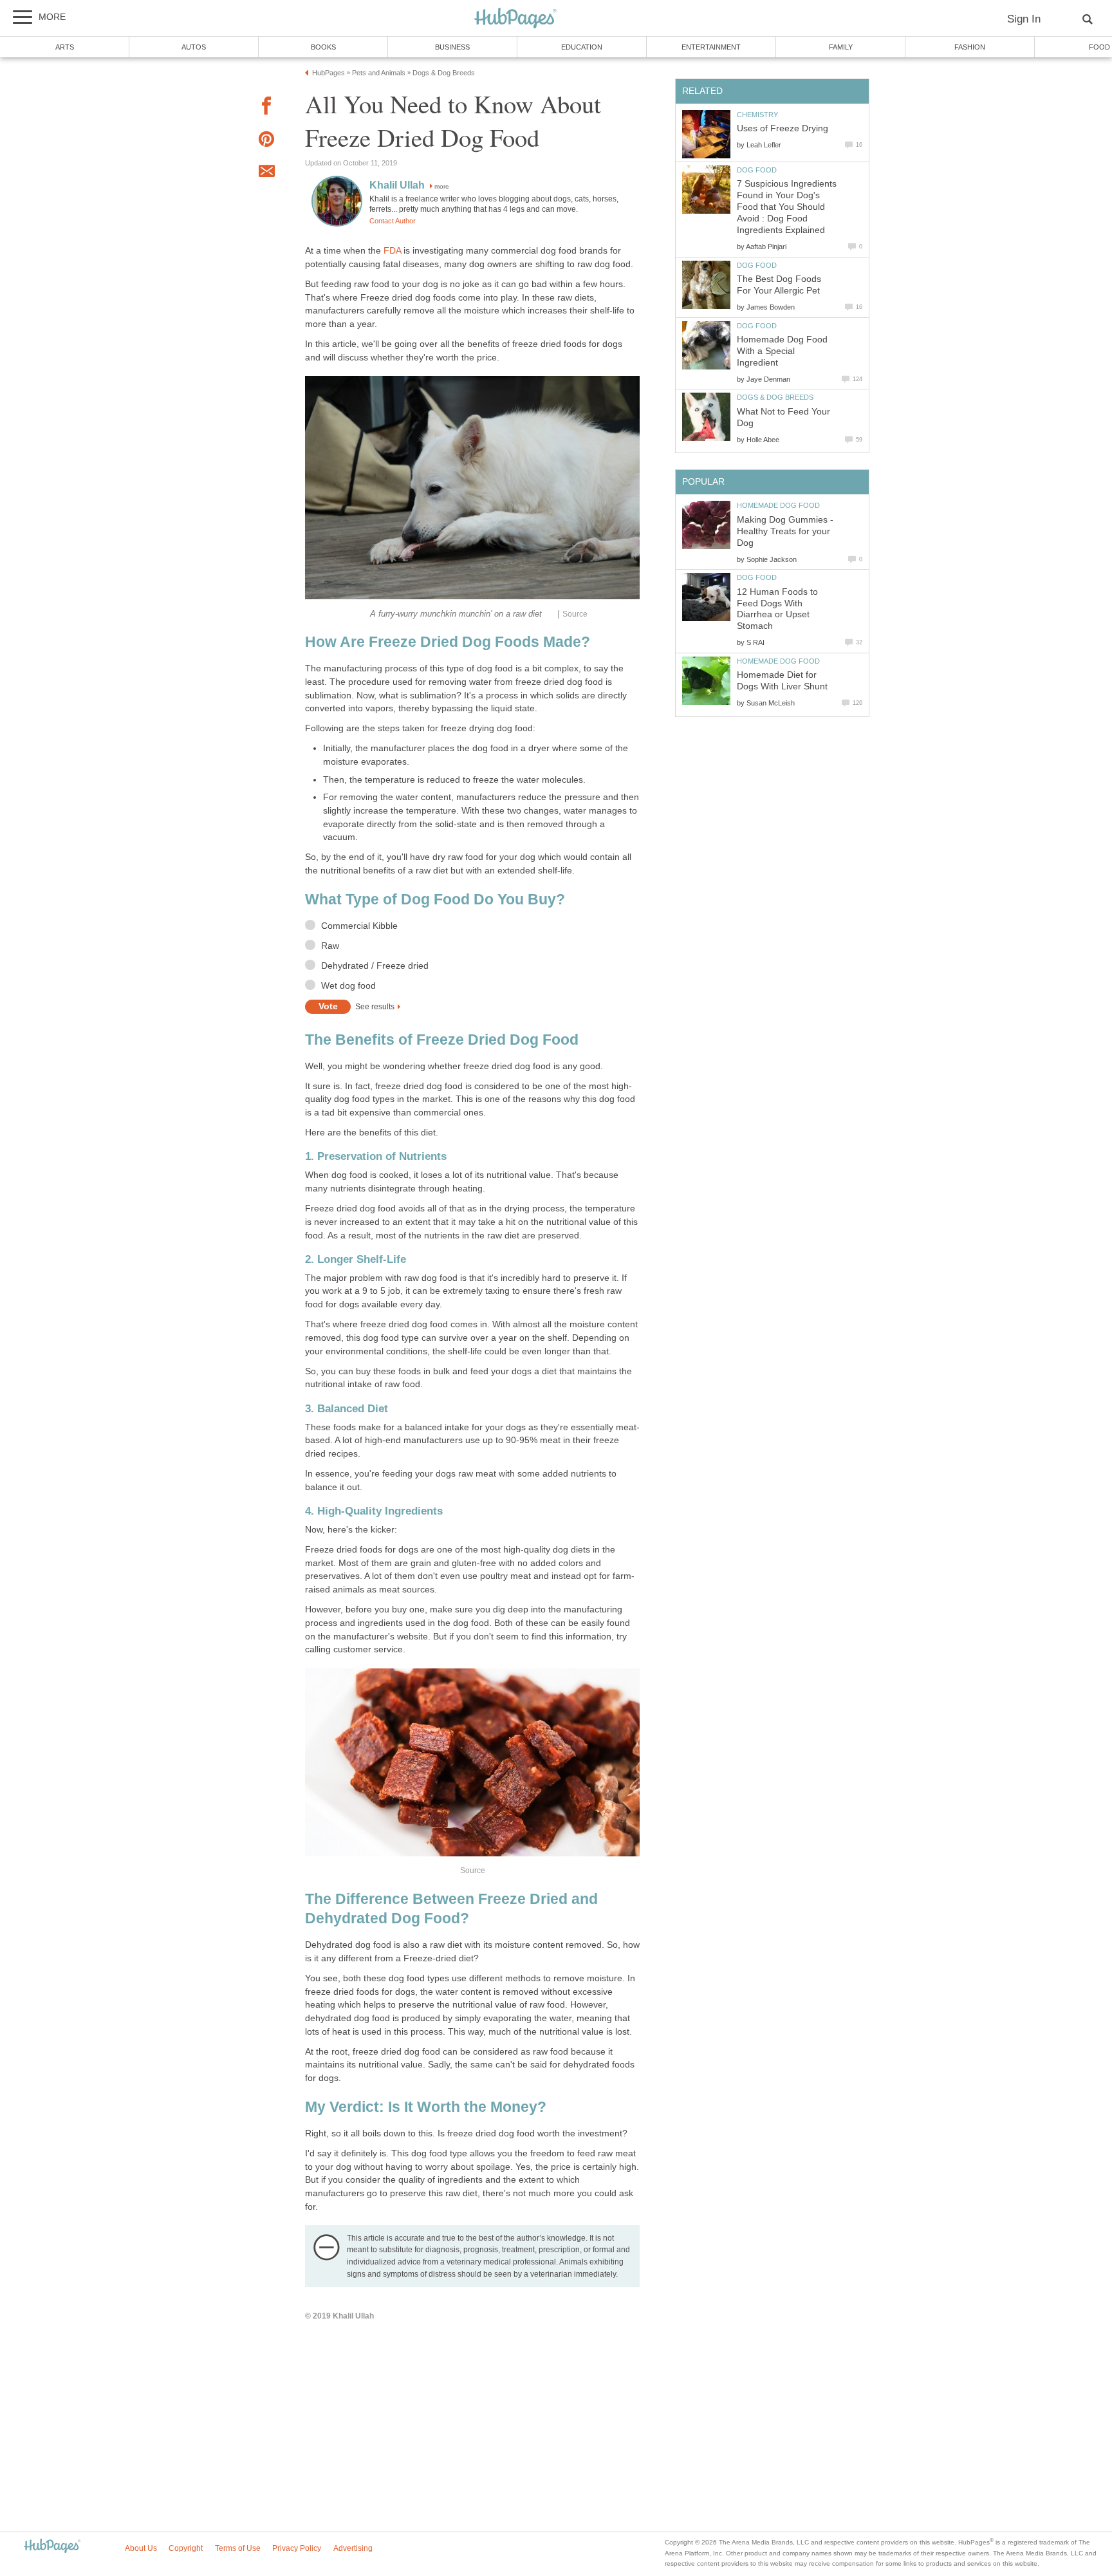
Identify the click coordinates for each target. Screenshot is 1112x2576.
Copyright (186, 2548)
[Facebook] (266, 108)
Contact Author (393, 221)
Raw (330, 946)
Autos (194, 47)
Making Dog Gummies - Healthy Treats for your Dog (785, 531)
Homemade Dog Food (778, 505)
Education (582, 47)
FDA (392, 251)
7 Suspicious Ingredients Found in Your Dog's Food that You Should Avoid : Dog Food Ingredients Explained (787, 207)
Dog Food (757, 170)
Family (841, 47)
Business (452, 47)
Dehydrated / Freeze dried (375, 966)
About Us (141, 2548)
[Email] (266, 173)
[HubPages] (515, 19)
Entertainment (711, 47)
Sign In (1024, 19)
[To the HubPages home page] (52, 2547)
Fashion (970, 47)
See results (375, 1007)
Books (323, 47)
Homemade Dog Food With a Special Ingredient (782, 351)
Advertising (353, 2548)
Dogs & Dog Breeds (775, 397)
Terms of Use (238, 2548)
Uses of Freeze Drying (783, 128)
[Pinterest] (266, 141)
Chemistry (757, 115)
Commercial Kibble (359, 926)
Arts (65, 47)
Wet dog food (348, 986)
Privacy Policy (297, 2548)
